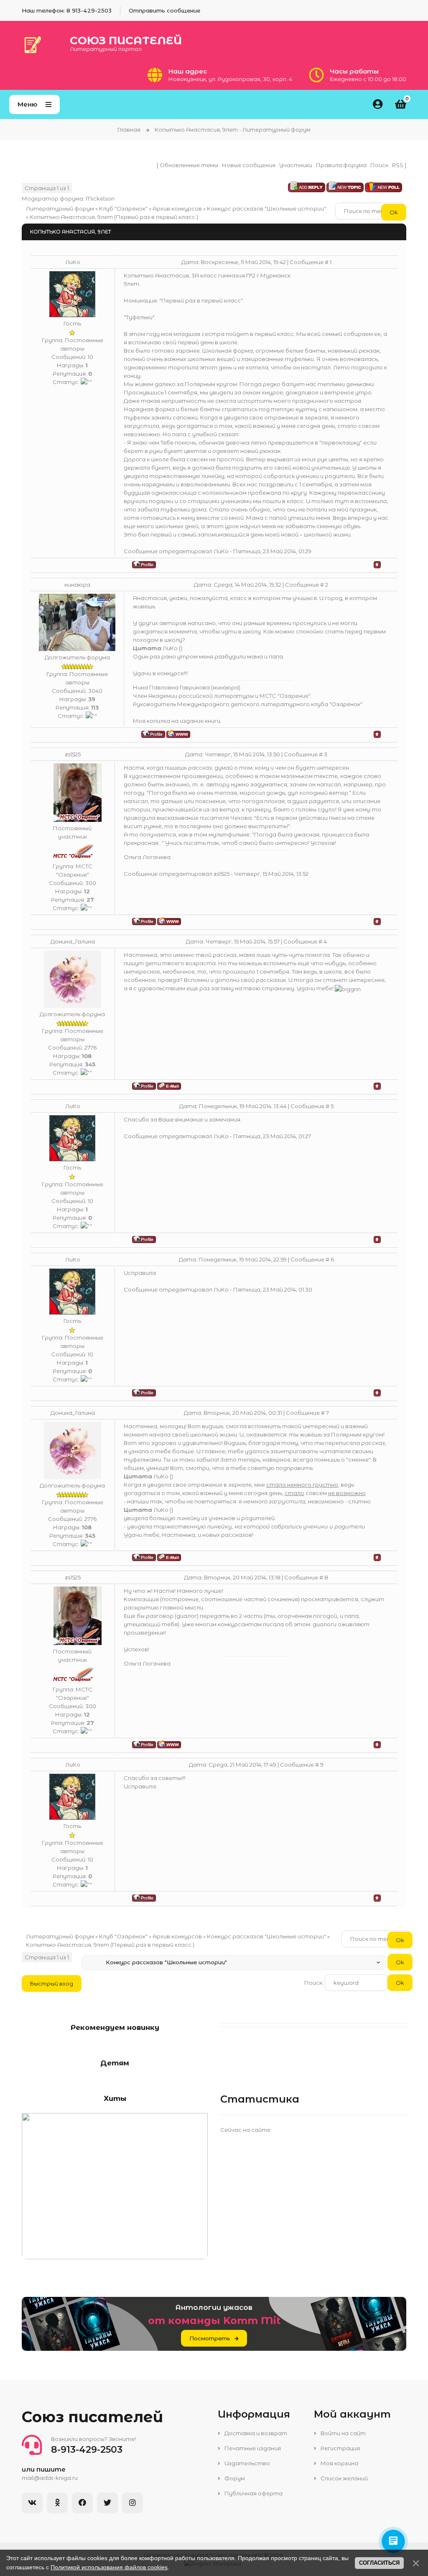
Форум (234, 2478)
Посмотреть (210, 2338)
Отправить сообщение (164, 10)
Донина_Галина (73, 941)
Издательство (247, 2463)
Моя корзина (339, 2463)
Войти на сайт (343, 2433)
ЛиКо (73, 262)
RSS (398, 165)
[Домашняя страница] (178, 734)
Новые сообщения (249, 165)
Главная (129, 130)
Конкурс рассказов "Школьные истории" (266, 209)
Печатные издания (252, 2448)
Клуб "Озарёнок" (123, 209)
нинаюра (77, 585)
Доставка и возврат (255, 2433)
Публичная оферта (253, 2493)
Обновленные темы (189, 165)
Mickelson (100, 198)
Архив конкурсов (177, 209)
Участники (296, 165)
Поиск (379, 165)
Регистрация (340, 2448)
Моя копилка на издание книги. (177, 721)
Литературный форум (60, 209)
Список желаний (344, 2478)
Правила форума (341, 165)
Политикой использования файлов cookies (109, 2567)
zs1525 (73, 754)
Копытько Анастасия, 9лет (71, 217)
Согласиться (379, 2563)
